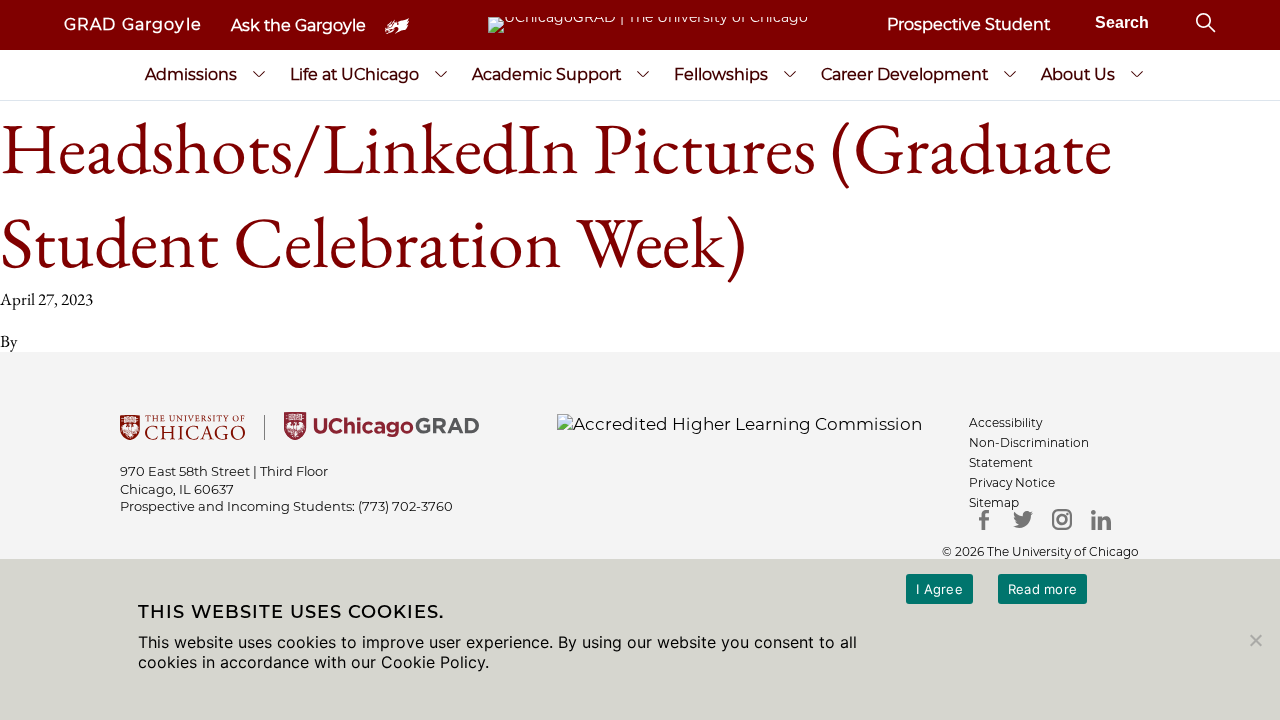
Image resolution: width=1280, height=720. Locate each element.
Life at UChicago (354, 74)
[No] (1255, 640)
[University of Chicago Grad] (381, 434)
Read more (1042, 589)
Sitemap (994, 502)
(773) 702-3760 (405, 506)
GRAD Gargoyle (133, 24)
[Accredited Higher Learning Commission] (739, 423)
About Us (1078, 74)
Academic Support (546, 74)
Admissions (191, 74)
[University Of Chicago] (182, 434)
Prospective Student (968, 24)
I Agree (939, 589)
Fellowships (721, 74)
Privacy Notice (1012, 482)
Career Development (904, 74)
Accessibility (1005, 422)
